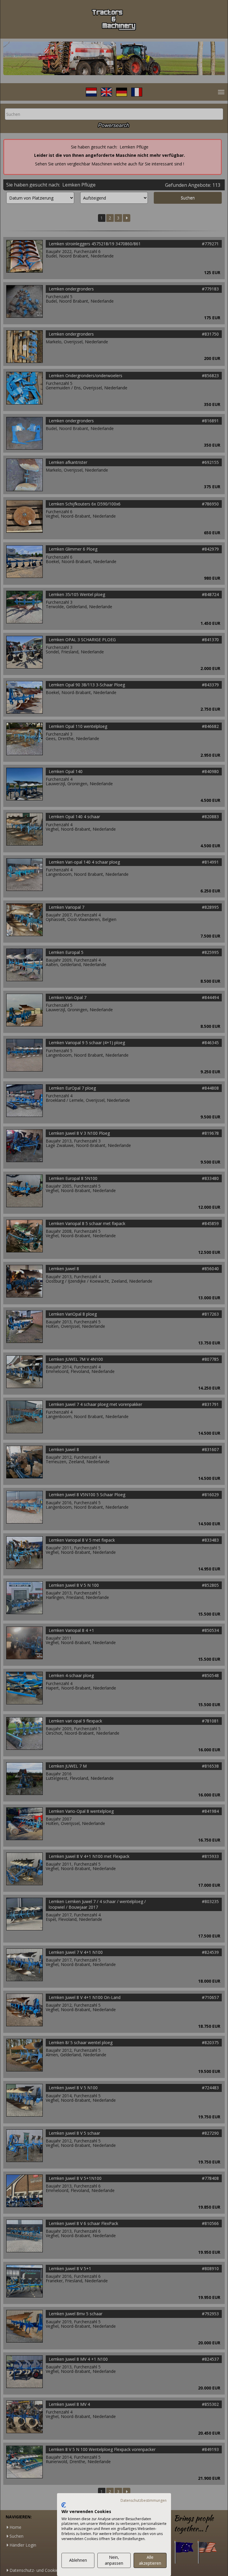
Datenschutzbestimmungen (144, 2500)
